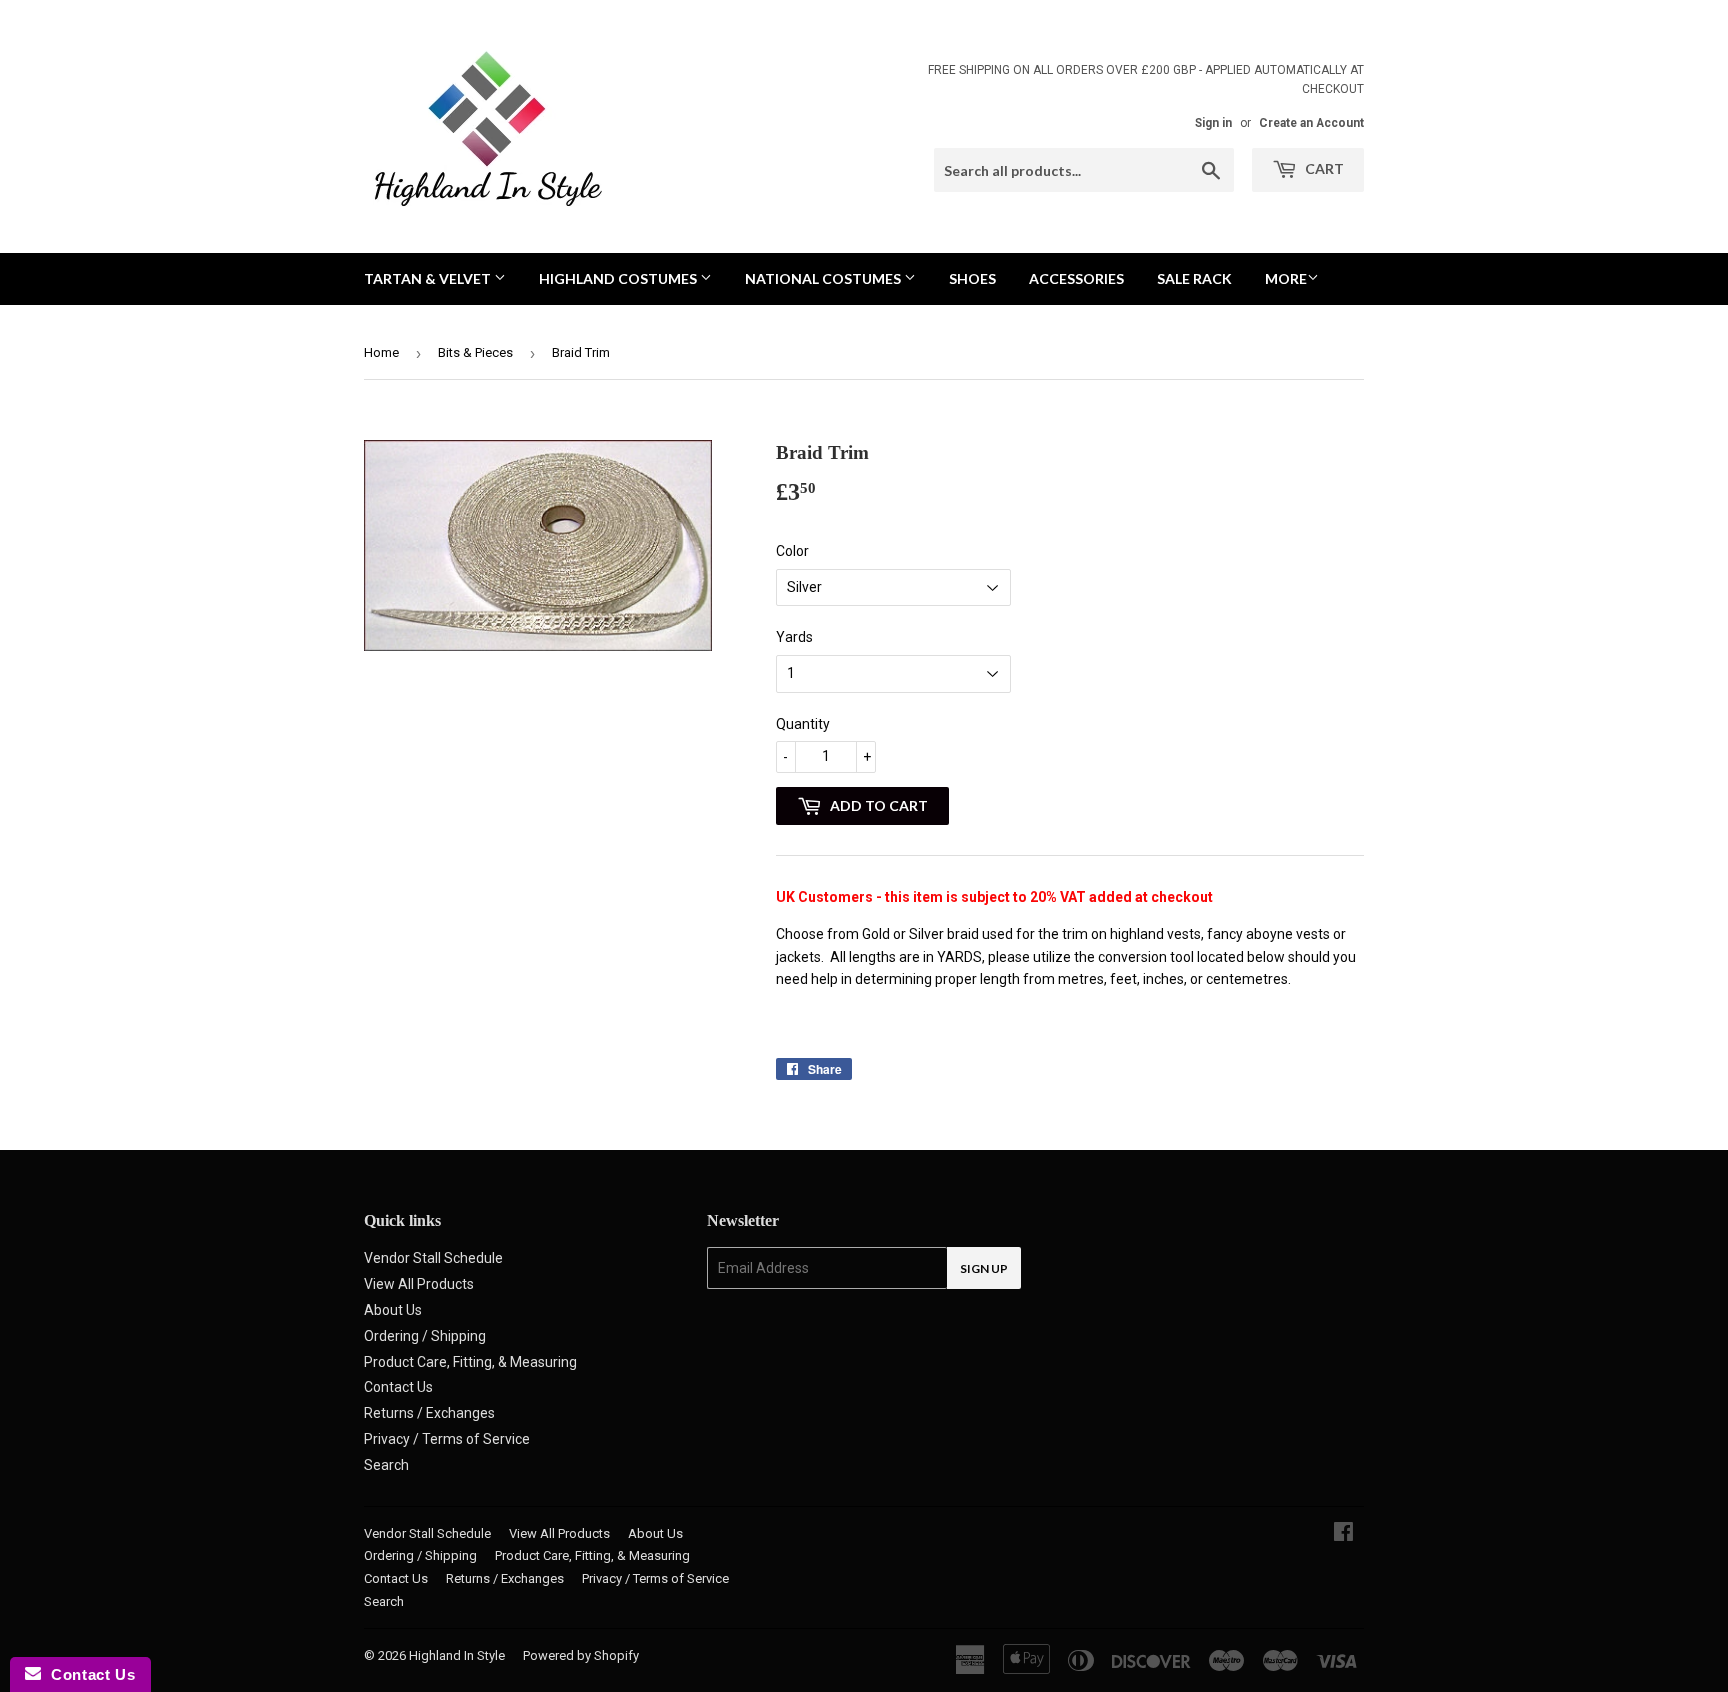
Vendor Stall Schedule (433, 1258)
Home (381, 352)
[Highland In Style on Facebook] (1343, 1534)
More (1286, 278)
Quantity (803, 724)
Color (792, 551)
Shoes (972, 278)
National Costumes (824, 278)
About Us (393, 1310)
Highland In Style (457, 1655)
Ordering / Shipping (425, 1336)
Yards (794, 637)
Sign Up (984, 1268)
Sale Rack (1194, 278)
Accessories (1076, 278)
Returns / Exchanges (429, 1413)
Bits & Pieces (475, 352)
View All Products (419, 1284)
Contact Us (398, 1387)
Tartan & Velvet (429, 278)
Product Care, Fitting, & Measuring (470, 1362)
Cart (1323, 168)
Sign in (1213, 123)
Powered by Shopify (581, 1655)
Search (386, 1465)
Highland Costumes (619, 278)
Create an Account (1311, 123)
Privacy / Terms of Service (447, 1439)
